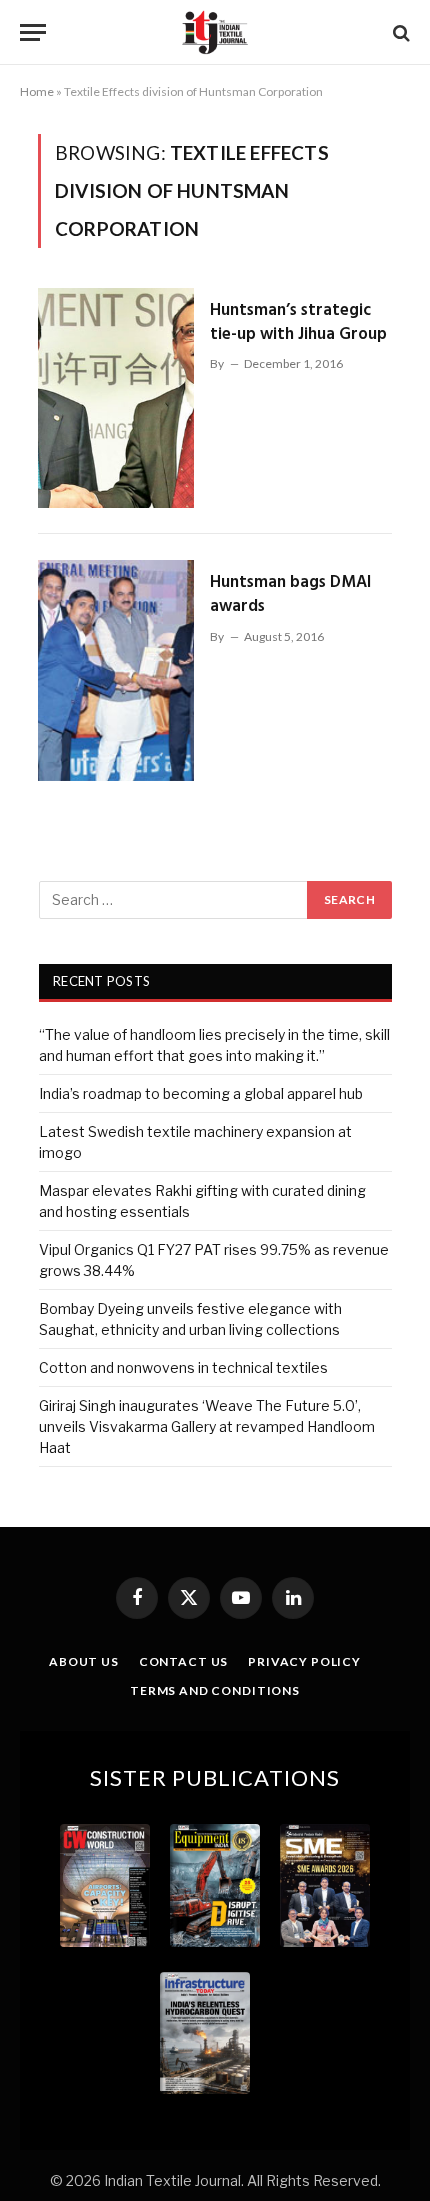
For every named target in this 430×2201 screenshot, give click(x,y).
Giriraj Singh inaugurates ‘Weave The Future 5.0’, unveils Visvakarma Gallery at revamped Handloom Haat (207, 1426)
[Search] (399, 32)
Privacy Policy (304, 1661)
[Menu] (33, 32)
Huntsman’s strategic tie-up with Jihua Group (298, 322)
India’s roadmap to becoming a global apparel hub (201, 1093)
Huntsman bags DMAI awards (290, 594)
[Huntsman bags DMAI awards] (116, 670)
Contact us (183, 1661)
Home (37, 91)
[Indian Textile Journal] (215, 32)
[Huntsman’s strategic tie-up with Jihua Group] (116, 398)
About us (84, 1661)
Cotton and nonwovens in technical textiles (183, 1367)
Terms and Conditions (215, 1690)
